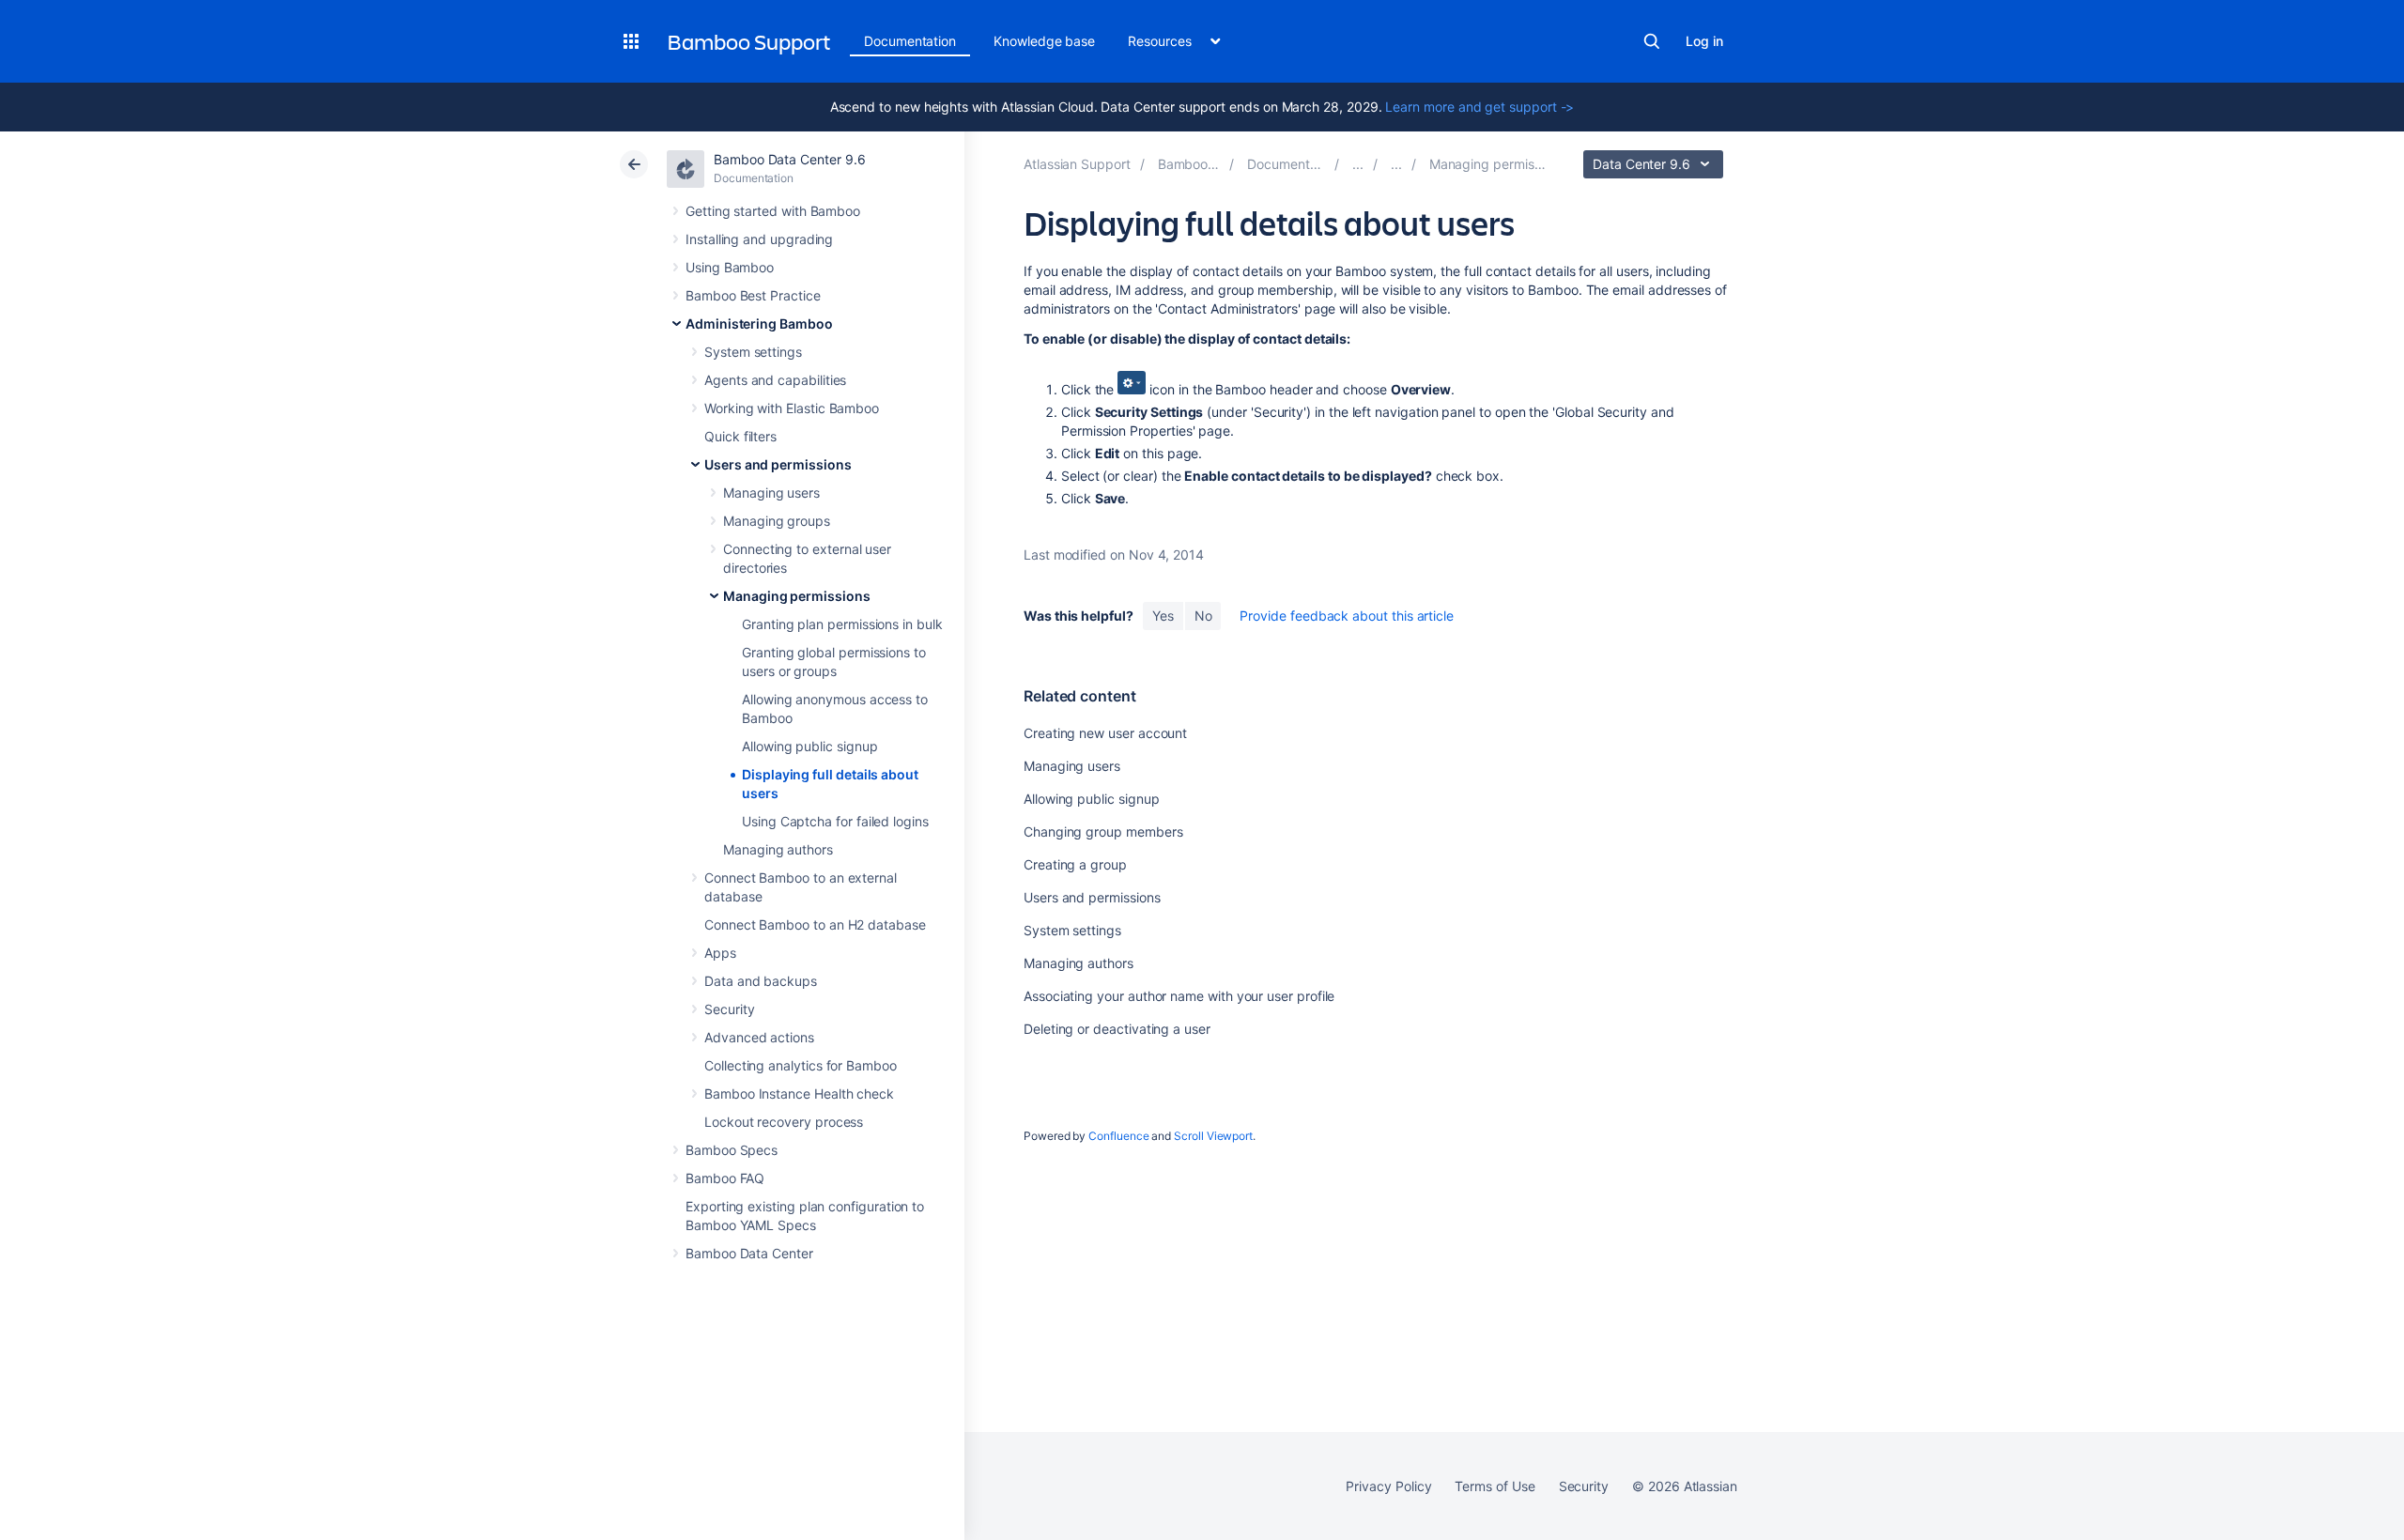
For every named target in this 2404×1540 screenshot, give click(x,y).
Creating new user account (1105, 733)
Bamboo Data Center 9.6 (789, 159)
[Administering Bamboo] (1358, 164)
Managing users (771, 493)
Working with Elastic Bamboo (792, 408)
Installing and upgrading (759, 239)
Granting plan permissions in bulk (842, 624)
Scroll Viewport (1213, 1136)
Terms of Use (1495, 1486)
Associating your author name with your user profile (1179, 996)
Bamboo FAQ (725, 1178)
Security (729, 1009)
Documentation (910, 41)
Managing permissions (797, 596)
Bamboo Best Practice (753, 295)
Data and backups (761, 981)
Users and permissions (778, 464)
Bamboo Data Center (749, 1253)
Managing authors (778, 849)
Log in (1704, 41)
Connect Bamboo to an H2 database (815, 924)
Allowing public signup (809, 746)
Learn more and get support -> (1479, 107)
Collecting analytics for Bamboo (801, 1065)
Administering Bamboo (759, 323)
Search (1652, 41)
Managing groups (777, 521)
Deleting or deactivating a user (1117, 1029)
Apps (720, 953)
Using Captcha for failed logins (835, 821)
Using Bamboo (730, 267)
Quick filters (740, 436)
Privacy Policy (1388, 1486)
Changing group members (1103, 832)
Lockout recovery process (784, 1122)
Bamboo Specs (732, 1150)
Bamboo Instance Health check (799, 1093)
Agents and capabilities (775, 380)
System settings (753, 352)
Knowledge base (1044, 41)
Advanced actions (759, 1037)
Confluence (1118, 1136)
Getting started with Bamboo (773, 211)
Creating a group (1075, 864)
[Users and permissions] (1396, 164)
